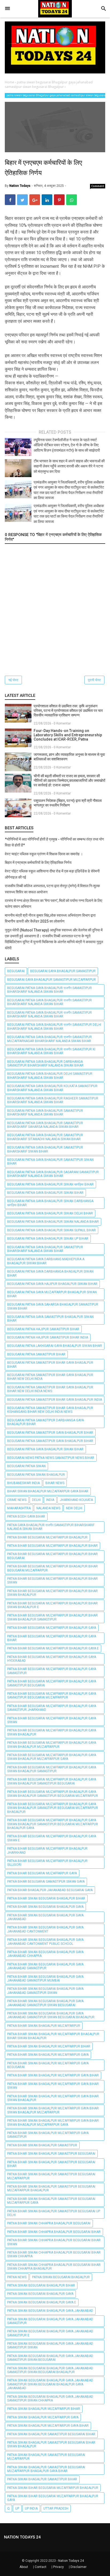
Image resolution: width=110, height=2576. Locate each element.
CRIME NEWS (17, 1500)
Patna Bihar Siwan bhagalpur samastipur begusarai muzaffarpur (51, 2176)
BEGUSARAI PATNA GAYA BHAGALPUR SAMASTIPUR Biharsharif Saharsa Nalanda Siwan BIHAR (45, 1125)
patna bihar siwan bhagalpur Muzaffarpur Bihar (49, 2046)
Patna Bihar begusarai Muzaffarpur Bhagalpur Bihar (52, 1546)
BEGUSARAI (16, 971)
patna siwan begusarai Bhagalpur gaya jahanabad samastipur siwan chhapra (50, 2399)
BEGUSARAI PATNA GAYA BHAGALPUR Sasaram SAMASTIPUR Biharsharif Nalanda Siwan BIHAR (53, 1174)
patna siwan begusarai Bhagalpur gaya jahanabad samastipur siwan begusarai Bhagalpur (50, 2370)
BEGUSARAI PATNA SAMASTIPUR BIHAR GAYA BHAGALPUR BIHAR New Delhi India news (50, 1389)
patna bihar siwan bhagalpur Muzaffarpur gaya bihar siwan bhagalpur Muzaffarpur (53, 2110)
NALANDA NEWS (48, 1508)
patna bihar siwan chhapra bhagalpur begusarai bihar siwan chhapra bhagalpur (54, 2267)
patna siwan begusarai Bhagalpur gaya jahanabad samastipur (50, 2321)
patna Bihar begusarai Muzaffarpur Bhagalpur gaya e (53, 1648)
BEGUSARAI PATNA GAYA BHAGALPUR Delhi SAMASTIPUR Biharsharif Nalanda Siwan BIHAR (50, 1076)
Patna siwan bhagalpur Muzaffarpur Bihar (44, 2409)
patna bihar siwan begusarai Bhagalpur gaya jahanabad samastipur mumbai (45, 1979)
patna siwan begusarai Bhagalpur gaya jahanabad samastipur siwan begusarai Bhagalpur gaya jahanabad (50, 2384)
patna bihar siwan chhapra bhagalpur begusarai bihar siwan (54, 2242)
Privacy (58, 2567)
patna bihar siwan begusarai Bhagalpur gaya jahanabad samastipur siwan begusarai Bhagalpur (51, 2015)
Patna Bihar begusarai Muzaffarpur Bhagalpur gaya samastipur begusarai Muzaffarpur (52, 1696)
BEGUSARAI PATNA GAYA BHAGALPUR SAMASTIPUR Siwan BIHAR (50, 1162)
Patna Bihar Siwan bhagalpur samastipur (42, 2145)
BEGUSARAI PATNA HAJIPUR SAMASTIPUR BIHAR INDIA (48, 1337)
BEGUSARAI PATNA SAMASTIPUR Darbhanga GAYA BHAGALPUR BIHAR (46, 1422)
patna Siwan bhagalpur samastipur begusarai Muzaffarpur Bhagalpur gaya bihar (46, 2469)
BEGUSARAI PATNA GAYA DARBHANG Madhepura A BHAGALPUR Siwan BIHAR (46, 1261)
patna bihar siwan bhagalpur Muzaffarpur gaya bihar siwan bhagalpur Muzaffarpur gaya (53, 2122)
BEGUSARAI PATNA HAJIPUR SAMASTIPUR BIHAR (43, 1329)
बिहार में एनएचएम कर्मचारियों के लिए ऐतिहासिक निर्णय (38, 863)
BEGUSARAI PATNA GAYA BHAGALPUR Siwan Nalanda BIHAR (53, 1222)
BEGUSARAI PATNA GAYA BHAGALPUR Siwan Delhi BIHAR (50, 1213)
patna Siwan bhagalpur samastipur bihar (42, 2479)
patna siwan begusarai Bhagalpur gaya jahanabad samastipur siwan (50, 2345)
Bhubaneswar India (23, 1483)
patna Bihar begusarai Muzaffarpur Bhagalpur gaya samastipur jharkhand (52, 1708)
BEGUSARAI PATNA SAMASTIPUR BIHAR (36, 1354)
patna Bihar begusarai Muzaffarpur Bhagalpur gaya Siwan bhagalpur (52, 1732)
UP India (31, 2508)
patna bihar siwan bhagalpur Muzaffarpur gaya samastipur (48, 2135)
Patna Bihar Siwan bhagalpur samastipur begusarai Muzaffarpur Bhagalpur (51, 2188)
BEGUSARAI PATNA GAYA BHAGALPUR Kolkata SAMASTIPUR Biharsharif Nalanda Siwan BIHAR (52, 1088)
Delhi (36, 1500)
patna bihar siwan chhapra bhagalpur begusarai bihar (54, 2232)
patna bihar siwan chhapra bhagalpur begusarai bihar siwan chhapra (54, 2254)
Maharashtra (19, 1508)
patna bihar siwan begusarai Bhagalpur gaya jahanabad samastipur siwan (45, 1991)
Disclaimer (78, 2567)
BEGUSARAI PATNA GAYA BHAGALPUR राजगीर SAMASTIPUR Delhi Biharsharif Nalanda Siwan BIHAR (54, 1027)
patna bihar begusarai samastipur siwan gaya (46, 1882)
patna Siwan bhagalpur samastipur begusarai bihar (51, 2434)
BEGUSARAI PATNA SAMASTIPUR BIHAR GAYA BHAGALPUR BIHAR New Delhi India (50, 1377)
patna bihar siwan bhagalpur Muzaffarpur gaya (48, 2055)
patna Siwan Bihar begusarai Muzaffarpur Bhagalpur (53, 2488)
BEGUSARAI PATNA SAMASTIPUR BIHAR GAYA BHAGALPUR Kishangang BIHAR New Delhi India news (50, 1410)
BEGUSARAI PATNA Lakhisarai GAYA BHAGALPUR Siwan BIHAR (55, 1346)
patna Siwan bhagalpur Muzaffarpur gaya (43, 2417)
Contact (41, 2567)
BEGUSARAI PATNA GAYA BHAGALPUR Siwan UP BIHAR (48, 1239)
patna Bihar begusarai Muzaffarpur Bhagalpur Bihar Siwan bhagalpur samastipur (52, 1617)
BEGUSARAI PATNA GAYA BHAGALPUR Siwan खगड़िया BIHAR (50, 1184)
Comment (98, 186)
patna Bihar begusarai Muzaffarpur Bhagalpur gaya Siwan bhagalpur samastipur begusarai (52, 1781)
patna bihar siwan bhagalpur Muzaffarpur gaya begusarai (48, 2065)
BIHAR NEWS (55, 1483)
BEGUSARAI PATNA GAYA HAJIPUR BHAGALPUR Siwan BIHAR (52, 1284)
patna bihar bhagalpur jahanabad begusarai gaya (50, 1890)
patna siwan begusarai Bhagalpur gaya (40, 2294)
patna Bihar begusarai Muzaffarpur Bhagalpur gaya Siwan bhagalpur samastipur (52, 1769)
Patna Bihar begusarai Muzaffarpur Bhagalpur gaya (52, 1628)
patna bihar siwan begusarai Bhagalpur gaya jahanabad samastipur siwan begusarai (45, 2003)
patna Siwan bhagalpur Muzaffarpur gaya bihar (48, 2426)
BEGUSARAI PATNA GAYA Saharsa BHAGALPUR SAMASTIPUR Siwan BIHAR (53, 1306)
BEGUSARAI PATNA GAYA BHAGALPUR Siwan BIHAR (45, 1193)
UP (17, 2508)
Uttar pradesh (56, 2508)
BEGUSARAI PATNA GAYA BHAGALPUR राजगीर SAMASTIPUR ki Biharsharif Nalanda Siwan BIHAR (51, 1051)
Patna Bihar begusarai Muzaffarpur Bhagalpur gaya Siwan (52, 1720)
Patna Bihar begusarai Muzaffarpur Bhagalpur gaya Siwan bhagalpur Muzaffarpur (52, 1745)
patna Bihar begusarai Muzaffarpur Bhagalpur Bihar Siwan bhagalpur (52, 1593)
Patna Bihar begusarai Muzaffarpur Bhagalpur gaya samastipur (52, 1671)
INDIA (50, 1500)
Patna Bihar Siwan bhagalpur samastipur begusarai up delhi (54, 2213)
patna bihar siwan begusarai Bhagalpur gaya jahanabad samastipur (45, 1966)
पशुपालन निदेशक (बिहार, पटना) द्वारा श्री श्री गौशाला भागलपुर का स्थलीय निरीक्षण (68, 803)
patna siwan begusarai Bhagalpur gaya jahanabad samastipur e (50, 2333)
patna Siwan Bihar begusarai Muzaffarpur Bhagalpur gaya (53, 2498)
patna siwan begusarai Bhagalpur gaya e (42, 2302)
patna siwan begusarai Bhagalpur (61, 2277)
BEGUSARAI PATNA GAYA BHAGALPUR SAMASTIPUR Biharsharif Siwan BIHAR (45, 1149)
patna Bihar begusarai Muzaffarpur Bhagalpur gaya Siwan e (52, 1838)
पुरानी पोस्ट (94, 680)
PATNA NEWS (17, 2277)
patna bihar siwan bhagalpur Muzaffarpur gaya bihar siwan (53, 2086)
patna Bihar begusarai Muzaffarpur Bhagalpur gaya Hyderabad (52, 1659)
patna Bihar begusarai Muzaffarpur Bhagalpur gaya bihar (52, 1638)
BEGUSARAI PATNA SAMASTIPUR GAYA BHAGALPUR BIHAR (50, 1433)
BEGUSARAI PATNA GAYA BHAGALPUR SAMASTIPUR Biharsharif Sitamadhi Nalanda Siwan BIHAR (45, 1137)
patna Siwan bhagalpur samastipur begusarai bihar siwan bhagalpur (51, 2444)
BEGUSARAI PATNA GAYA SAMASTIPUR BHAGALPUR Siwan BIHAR (50, 1319)
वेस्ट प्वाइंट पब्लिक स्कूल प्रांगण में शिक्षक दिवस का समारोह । (44, 854)
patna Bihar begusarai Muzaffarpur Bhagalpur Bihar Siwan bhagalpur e (52, 1605)
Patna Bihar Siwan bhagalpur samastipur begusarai (51, 2154)
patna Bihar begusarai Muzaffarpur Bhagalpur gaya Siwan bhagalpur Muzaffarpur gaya (52, 1757)
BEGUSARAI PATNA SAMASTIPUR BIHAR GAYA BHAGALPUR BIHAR (50, 1365)
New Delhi (74, 1508)
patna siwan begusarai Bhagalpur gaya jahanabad (50, 2311)
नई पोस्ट (13, 680)
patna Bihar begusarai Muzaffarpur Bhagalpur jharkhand (47, 1850)
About (24, 2567)
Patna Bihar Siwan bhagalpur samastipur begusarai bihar (51, 2164)
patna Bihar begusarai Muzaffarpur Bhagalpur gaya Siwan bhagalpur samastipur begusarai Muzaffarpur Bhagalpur (53, 1808)
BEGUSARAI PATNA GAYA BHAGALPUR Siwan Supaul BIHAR (52, 1230)
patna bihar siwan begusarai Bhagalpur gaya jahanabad (45, 1917)
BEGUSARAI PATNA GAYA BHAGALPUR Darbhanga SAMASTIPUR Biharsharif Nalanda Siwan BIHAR (45, 1064)
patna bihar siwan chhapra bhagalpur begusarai (49, 2223)
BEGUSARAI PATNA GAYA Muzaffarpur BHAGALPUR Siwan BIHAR (52, 1294)
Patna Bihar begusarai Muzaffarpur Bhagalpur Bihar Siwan (52, 1581)
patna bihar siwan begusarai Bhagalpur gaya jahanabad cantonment (45, 1929)
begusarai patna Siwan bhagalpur (36, 1475)
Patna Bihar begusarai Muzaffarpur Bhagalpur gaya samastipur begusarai (52, 1683)
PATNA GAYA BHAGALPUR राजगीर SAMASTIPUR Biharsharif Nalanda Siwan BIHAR (51, 1527)
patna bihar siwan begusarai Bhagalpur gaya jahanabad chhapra (45, 1954)
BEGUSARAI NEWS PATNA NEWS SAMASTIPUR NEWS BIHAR (51, 1458)
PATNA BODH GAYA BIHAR (26, 1516)
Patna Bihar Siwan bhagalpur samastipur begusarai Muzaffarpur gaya (51, 2201)
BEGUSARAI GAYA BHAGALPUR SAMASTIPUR (63, 971)
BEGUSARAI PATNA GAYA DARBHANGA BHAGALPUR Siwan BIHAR (50, 1273)
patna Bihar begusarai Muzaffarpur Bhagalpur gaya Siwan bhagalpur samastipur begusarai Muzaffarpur (53, 1794)
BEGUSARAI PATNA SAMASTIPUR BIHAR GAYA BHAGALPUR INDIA (55, 1400)
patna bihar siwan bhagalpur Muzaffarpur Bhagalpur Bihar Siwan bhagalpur (53, 2036)
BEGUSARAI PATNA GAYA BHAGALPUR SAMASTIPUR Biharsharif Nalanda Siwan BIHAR (45, 1113)
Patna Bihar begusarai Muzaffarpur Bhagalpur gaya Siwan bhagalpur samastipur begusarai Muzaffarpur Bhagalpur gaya (53, 1824)
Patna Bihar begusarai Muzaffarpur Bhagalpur (47, 1537)
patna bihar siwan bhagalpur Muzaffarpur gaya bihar (53, 2075)
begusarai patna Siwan (26, 1466)
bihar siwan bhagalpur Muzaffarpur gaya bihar (48, 1491)
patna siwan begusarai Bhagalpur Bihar (41, 2285)
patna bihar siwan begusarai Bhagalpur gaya (45, 1907)
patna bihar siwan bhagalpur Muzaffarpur (44, 2026)
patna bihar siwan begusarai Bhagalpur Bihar (46, 1898)
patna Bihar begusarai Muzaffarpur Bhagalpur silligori (47, 1863)
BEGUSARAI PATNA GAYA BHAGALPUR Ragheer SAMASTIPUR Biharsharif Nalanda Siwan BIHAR (53, 1100)
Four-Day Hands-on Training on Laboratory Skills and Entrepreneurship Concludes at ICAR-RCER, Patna (68, 735)
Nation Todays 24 (71, 2561)
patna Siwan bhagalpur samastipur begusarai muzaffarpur (46, 2457)
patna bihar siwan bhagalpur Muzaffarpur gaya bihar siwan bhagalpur (53, 2098)
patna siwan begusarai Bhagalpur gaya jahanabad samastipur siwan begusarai (50, 2358)
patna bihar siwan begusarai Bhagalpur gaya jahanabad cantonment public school (45, 1942)
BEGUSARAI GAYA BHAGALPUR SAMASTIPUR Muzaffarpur (52, 980)
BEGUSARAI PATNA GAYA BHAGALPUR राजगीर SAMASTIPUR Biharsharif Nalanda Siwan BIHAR (50, 990)
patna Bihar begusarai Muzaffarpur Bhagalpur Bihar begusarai (52, 1556)
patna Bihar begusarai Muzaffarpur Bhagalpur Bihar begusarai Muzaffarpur (52, 1568)
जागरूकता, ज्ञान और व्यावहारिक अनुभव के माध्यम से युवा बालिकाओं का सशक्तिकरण (69, 757)
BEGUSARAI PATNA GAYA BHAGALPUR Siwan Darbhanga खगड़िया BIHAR (50, 1203)
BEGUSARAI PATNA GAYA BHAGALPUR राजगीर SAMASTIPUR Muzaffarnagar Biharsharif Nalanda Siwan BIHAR (50, 1039)
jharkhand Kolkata (76, 1500)
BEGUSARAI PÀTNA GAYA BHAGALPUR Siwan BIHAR (45, 1449)
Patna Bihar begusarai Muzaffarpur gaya (42, 1873)
